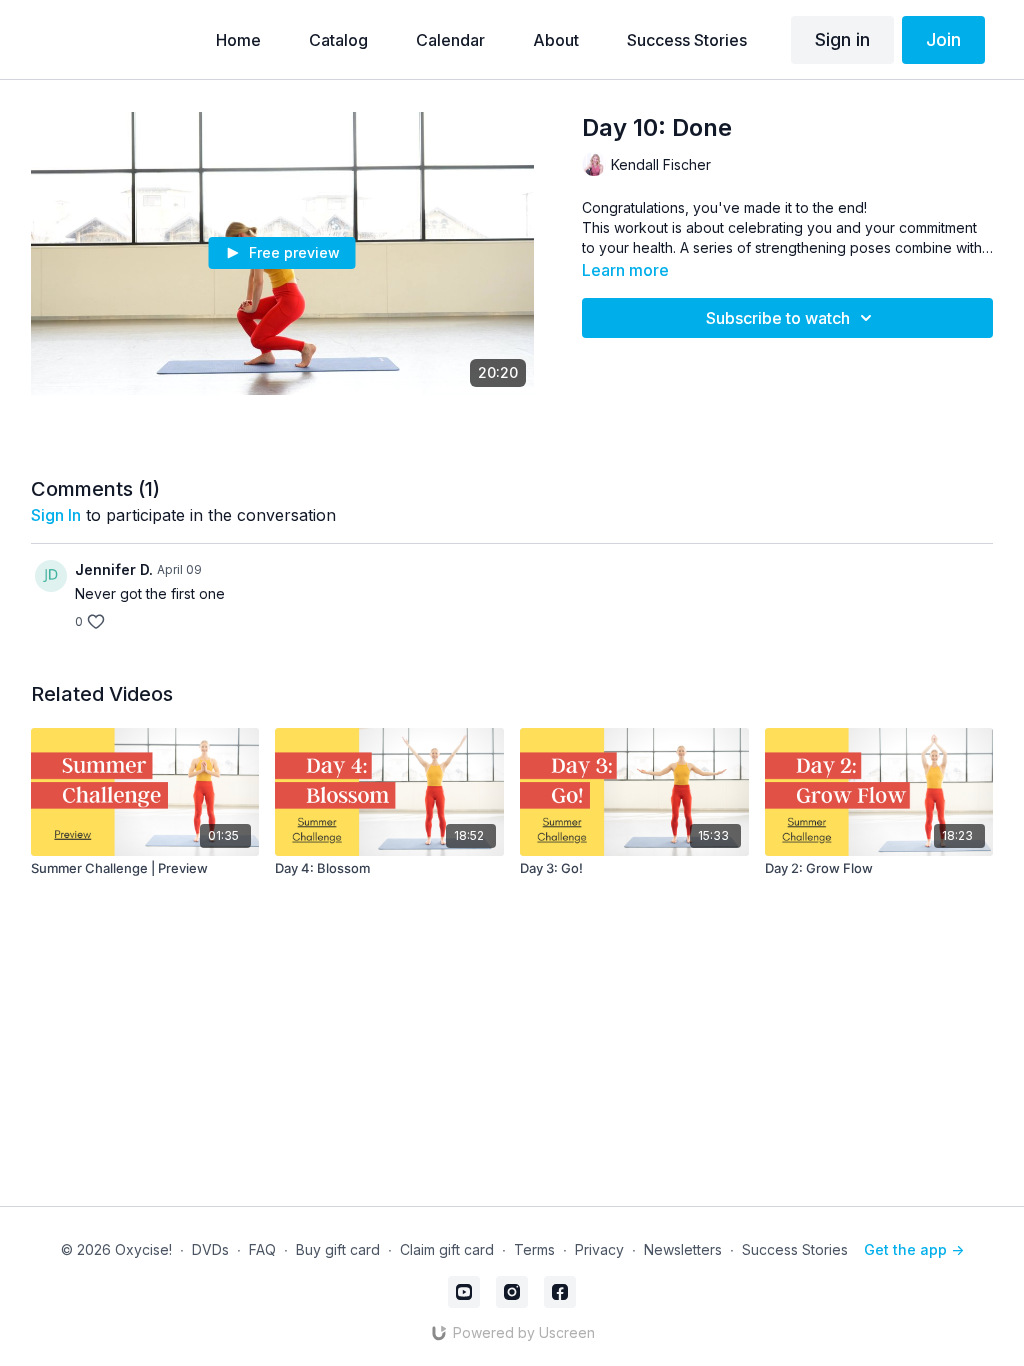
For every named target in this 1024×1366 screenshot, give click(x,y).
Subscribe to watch (778, 318)
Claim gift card (447, 1249)
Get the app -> (914, 1249)
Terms (534, 1249)
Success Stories (795, 1249)
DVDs (210, 1249)
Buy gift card (338, 1249)
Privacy (599, 1249)
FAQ (262, 1249)
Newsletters (683, 1249)
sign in (56, 515)
